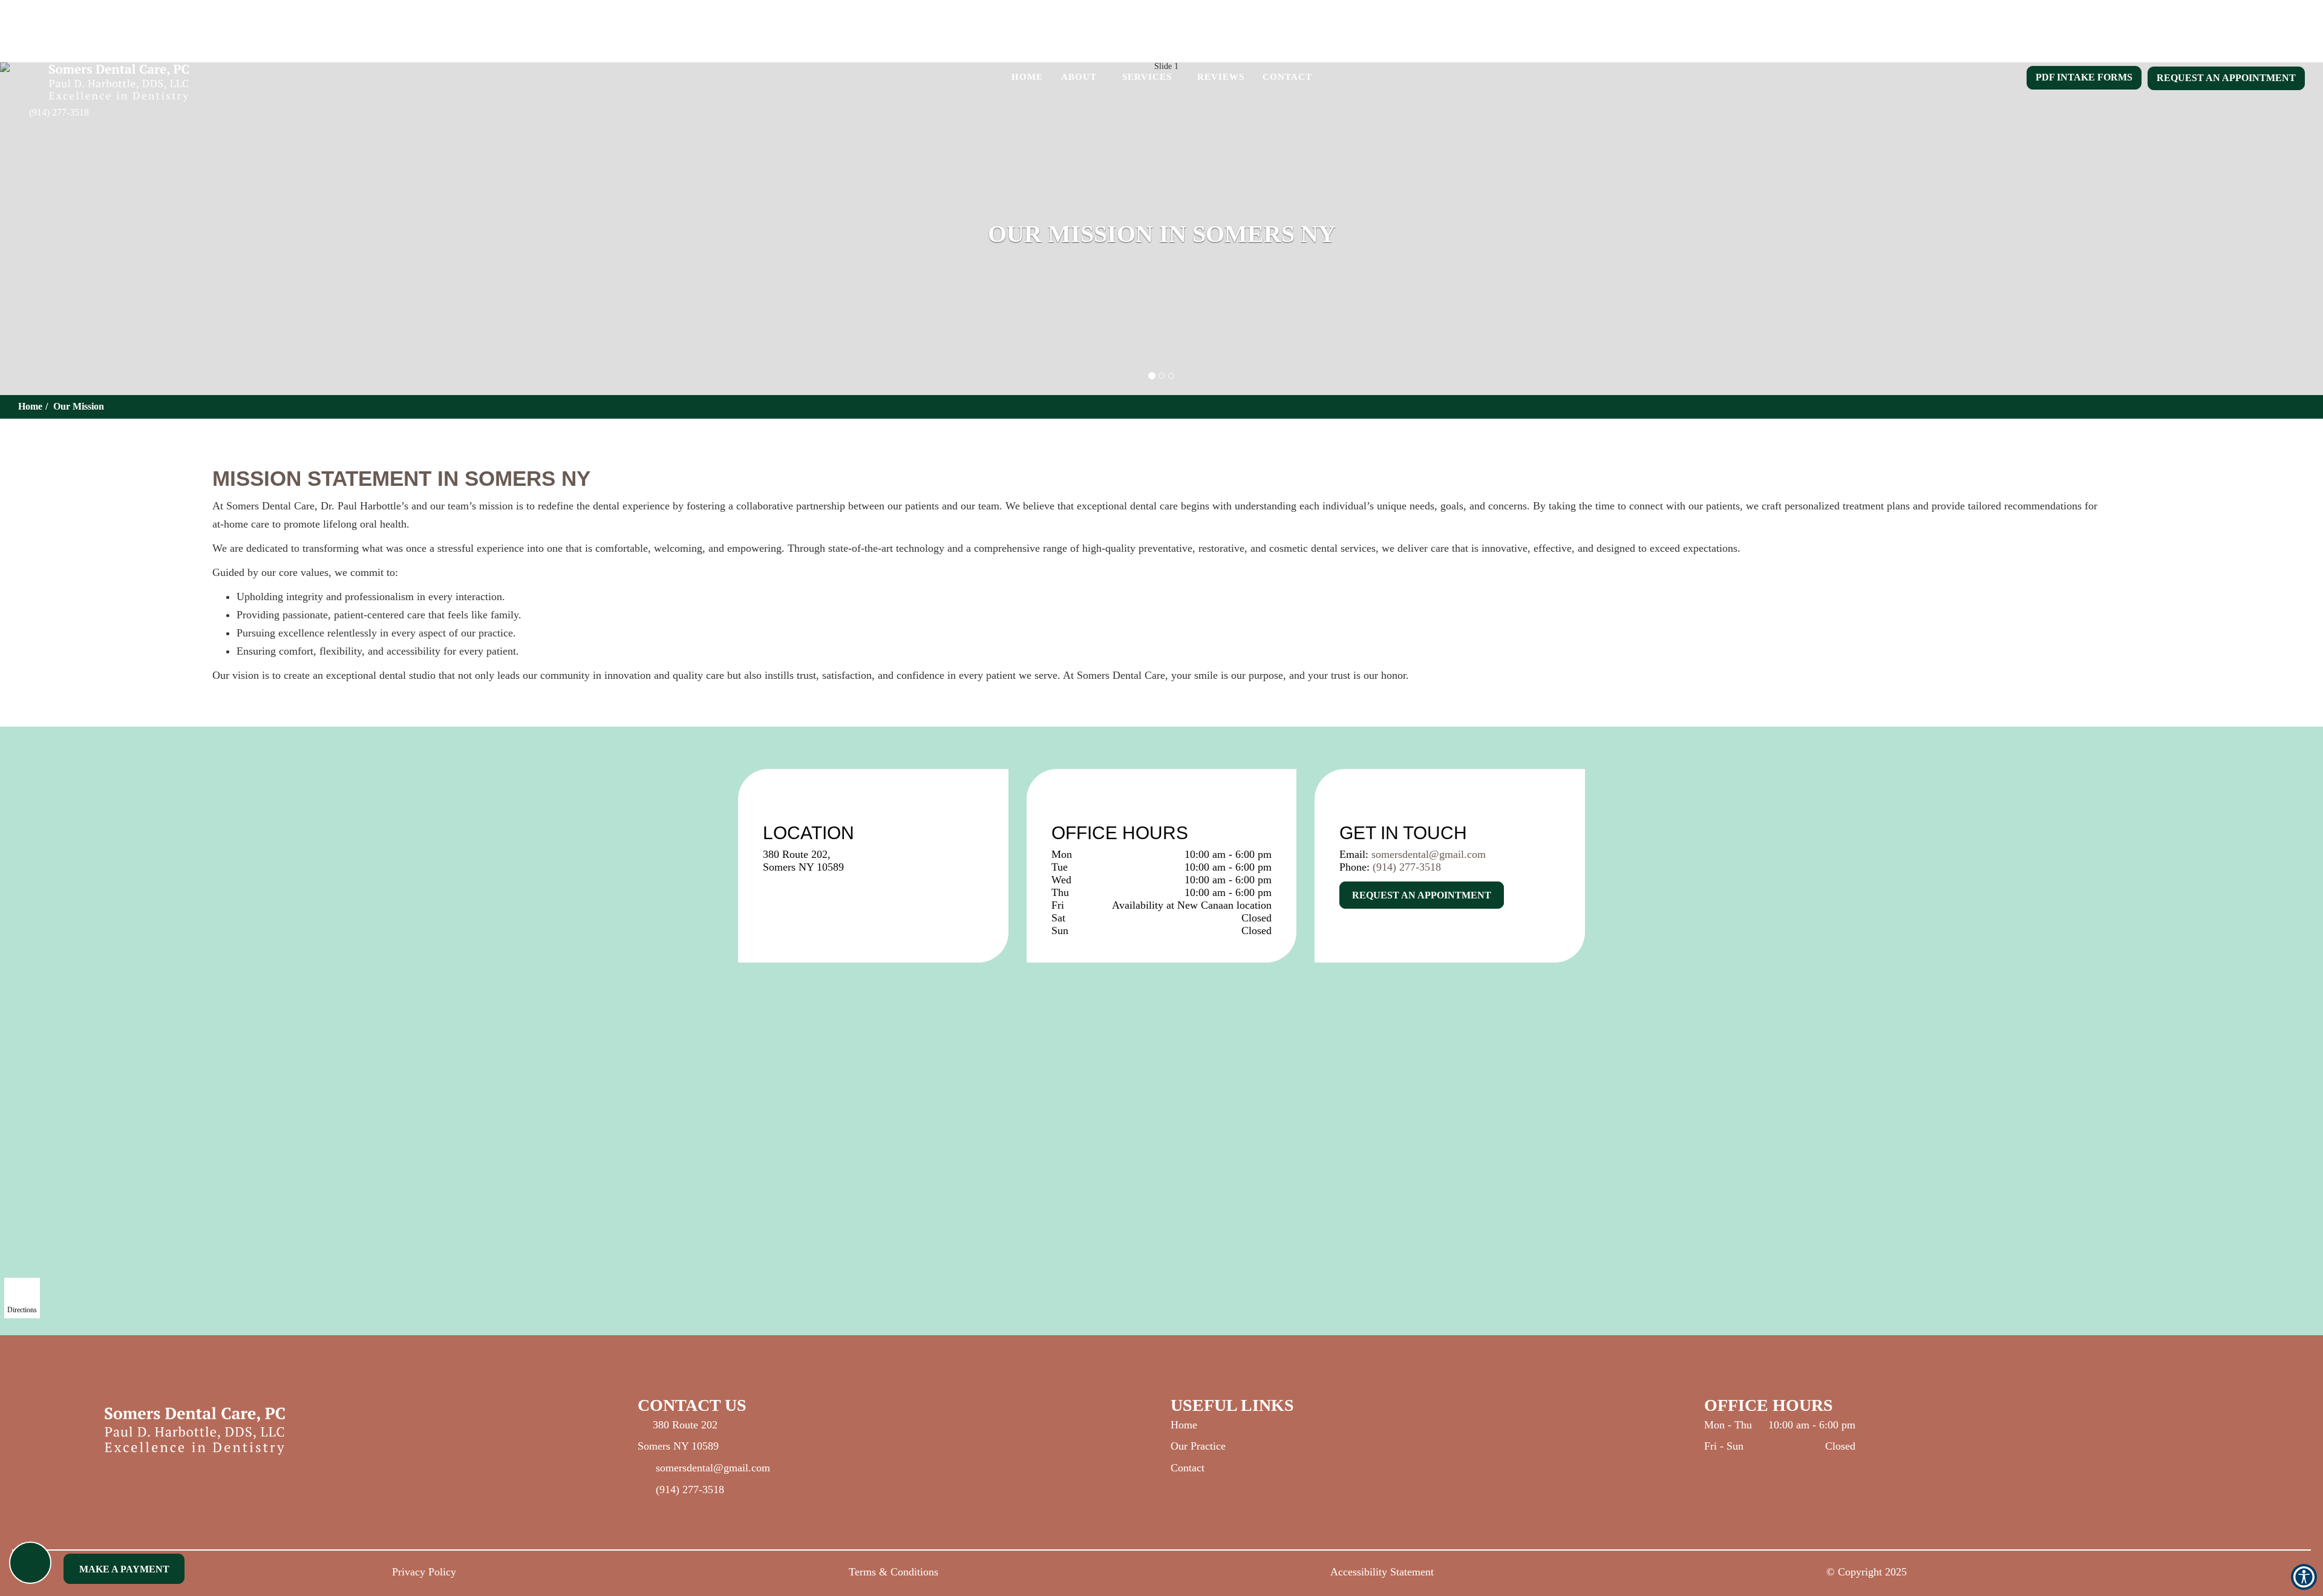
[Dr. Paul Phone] (30, 1563)
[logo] (119, 87)
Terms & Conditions (894, 1572)
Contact (1287, 77)
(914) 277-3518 (59, 112)
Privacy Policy (424, 1572)
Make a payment (124, 1569)
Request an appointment (2226, 78)
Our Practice (1198, 1446)
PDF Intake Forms (2084, 77)
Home (1027, 77)
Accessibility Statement (1382, 1572)
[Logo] (362, 1431)
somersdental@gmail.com (1429, 854)
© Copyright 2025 (1867, 1572)
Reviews (1221, 77)
